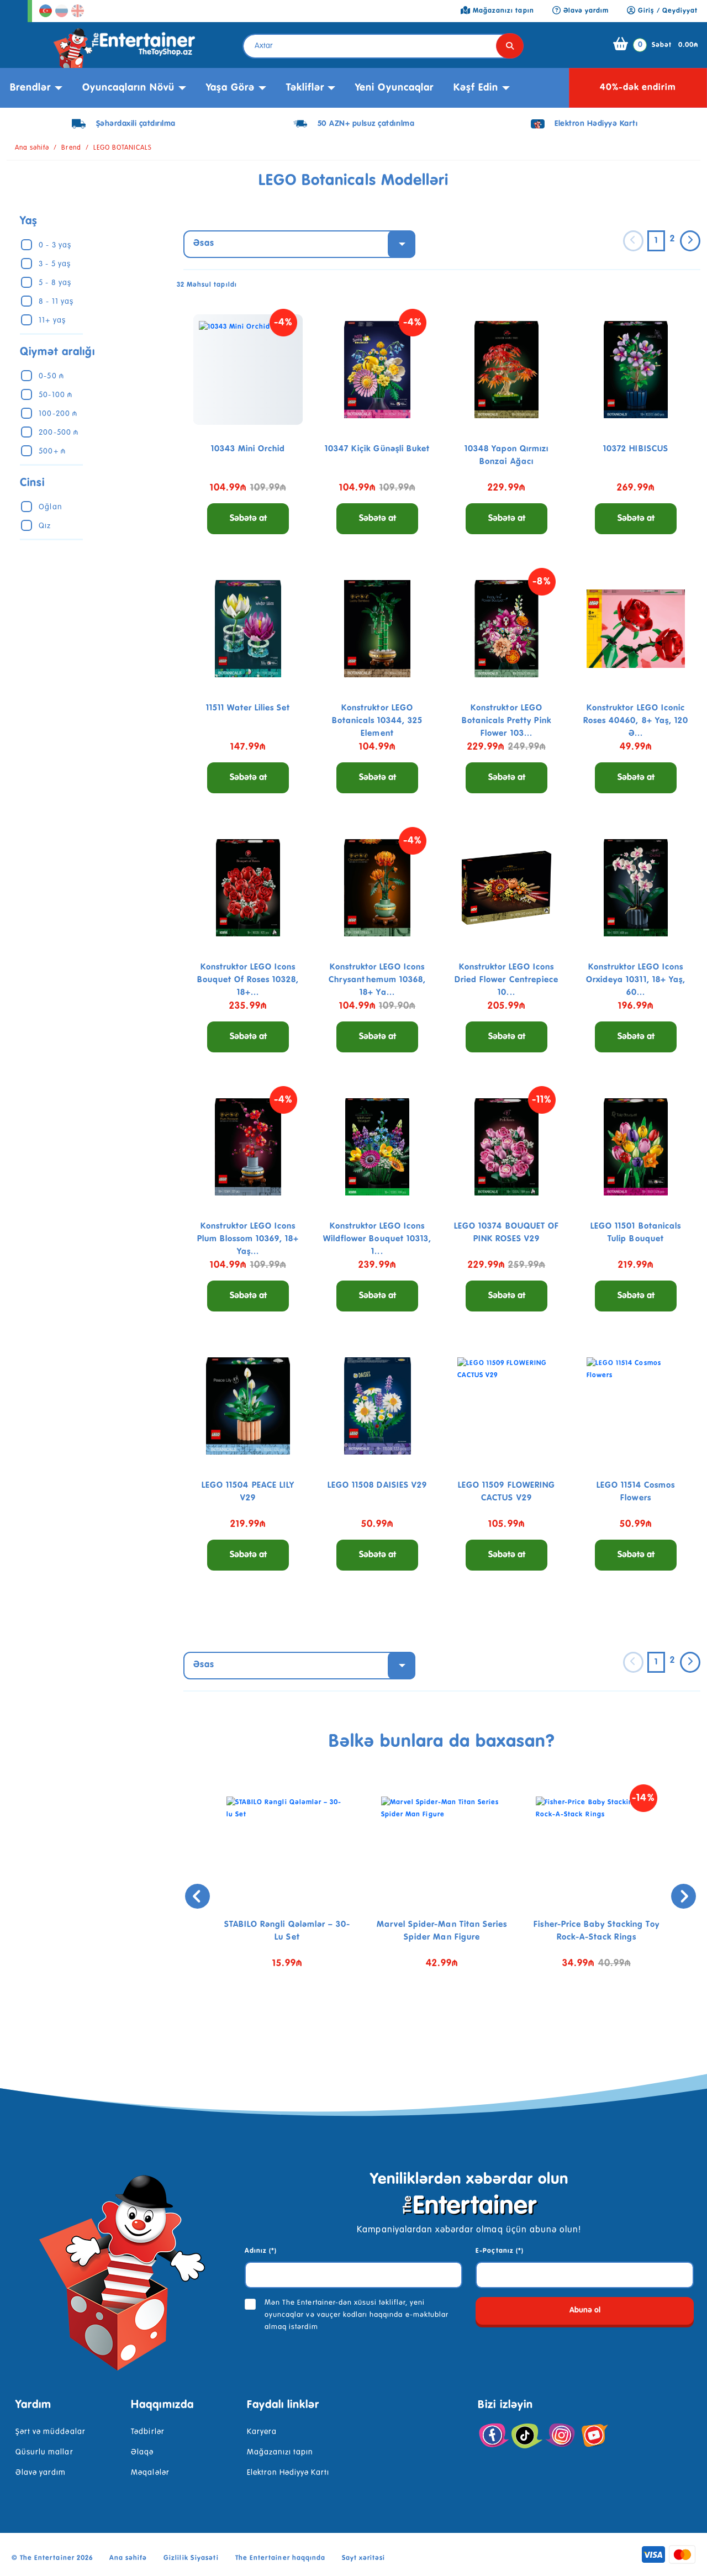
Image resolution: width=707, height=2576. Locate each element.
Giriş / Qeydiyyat (667, 11)
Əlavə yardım (41, 2473)
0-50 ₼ (51, 376)
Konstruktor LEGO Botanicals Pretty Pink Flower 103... (507, 721)
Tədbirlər (147, 2432)
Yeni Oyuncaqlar (394, 88)
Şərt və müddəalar (51, 2432)
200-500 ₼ (58, 433)
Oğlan (50, 507)
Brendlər (30, 88)
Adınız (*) (261, 2251)
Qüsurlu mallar (44, 2452)
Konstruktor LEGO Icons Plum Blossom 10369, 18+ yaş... (248, 1239)
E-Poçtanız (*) (500, 2251)
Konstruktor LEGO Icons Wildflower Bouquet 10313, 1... (377, 1239)
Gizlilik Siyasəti (191, 2558)
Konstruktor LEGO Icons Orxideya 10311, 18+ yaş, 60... (636, 980)
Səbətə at (248, 519)
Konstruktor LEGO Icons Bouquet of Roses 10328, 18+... (248, 980)
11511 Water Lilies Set (248, 708)
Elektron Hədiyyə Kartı (288, 2473)
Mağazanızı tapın (280, 2452)
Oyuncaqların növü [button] (129, 88)
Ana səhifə (32, 148)
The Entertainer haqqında (280, 2558)
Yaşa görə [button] (230, 88)
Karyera (262, 2432)
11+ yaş (52, 320)
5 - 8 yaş (55, 283)
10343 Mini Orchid (248, 449)
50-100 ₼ (55, 395)
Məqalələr (150, 2473)
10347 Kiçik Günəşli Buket (377, 449)
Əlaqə (142, 2452)
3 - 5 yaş (54, 264)
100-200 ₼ (58, 414)
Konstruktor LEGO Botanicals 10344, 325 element (378, 721)
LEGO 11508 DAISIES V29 (377, 1485)
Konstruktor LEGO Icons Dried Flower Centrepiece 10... (506, 980)
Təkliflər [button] (305, 88)
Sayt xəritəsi (364, 2558)
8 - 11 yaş (56, 302)
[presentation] (197, 1896)
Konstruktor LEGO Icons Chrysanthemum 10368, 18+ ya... (378, 980)
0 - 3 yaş (55, 245)
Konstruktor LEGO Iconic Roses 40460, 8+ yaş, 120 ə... (636, 721)
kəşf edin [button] (476, 88)
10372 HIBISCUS (636, 449)
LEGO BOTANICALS (123, 148)
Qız (45, 526)
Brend (71, 148)
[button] (434, 2022)
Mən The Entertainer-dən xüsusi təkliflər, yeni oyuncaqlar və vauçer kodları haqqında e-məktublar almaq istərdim (357, 2315)
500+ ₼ (52, 451)
